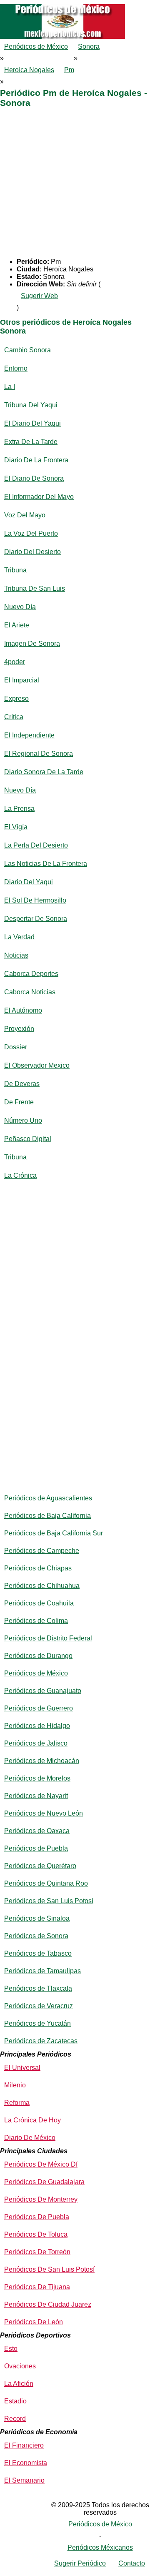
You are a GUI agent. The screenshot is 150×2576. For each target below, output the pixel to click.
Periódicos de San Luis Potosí (49, 1901)
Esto (11, 2349)
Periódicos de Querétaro (40, 1866)
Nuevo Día (20, 607)
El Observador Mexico (37, 1065)
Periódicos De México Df (41, 2164)
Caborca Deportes (31, 974)
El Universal (22, 2068)
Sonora (89, 46)
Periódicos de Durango (38, 1656)
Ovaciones (20, 2366)
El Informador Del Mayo (39, 497)
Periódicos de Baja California (47, 1516)
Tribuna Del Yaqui (31, 405)
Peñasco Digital (28, 1139)
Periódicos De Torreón (37, 2252)
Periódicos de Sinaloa (37, 1918)
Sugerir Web (39, 296)
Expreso (16, 699)
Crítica (14, 717)
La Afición (19, 2384)
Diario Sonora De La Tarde (44, 772)
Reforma (17, 2103)
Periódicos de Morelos (37, 1778)
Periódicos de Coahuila (39, 1603)
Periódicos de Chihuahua (42, 1586)
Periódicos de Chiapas (38, 1568)
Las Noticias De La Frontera (46, 864)
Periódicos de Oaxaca (37, 1831)
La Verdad (19, 937)
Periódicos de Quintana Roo (46, 1883)
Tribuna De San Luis (35, 588)
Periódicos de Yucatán (37, 2023)
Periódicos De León (34, 2322)
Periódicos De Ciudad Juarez (48, 2304)
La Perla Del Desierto (36, 845)
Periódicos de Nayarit (36, 1796)
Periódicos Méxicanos (100, 2547)
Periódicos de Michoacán (42, 1761)
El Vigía (16, 827)
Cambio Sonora (27, 350)
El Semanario (24, 2480)
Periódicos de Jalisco (36, 1743)
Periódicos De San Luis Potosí (49, 2269)
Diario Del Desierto (32, 552)
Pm (69, 70)
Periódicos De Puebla (37, 2217)
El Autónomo (23, 1010)
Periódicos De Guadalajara (44, 2182)
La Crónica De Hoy (32, 2120)
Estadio (15, 2401)
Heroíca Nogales (29, 70)
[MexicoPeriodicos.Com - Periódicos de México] (75, 4)
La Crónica (20, 1175)
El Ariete (17, 625)
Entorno (16, 368)
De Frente (19, 1102)
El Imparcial (22, 680)
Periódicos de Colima (36, 1621)
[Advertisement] (75, 183)
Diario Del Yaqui (29, 882)
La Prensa (19, 809)
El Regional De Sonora (39, 754)
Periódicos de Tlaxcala (38, 1988)
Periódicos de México (36, 46)
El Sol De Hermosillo (35, 900)
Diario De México (30, 2138)
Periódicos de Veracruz (39, 2006)
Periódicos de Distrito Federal (48, 1638)
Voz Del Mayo (25, 515)
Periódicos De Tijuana (37, 2287)
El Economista (26, 2463)
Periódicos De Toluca (36, 2234)
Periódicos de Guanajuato (43, 1691)
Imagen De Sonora (32, 643)
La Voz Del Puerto (31, 533)
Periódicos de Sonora (36, 1936)
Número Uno (23, 1120)
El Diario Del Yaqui (32, 423)
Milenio (15, 2085)
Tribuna (15, 570)
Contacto (132, 2563)
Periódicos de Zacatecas (41, 2041)
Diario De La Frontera (36, 460)
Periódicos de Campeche (42, 1551)
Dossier (16, 1047)
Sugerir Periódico (80, 2563)
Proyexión (19, 1029)
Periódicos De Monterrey (41, 2199)
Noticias (16, 955)
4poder (15, 662)
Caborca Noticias (30, 992)
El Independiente (29, 735)
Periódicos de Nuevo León (44, 1813)
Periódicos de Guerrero (39, 1708)
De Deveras (22, 1084)
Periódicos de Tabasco (38, 1953)
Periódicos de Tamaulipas (42, 1971)
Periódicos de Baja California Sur (54, 1533)
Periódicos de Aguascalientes (48, 1498)
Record (15, 2419)
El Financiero (24, 2445)
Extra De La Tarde (31, 442)
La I (10, 387)
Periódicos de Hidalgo (37, 1726)
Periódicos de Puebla (36, 1848)
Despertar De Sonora (36, 919)
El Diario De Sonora (34, 478)
